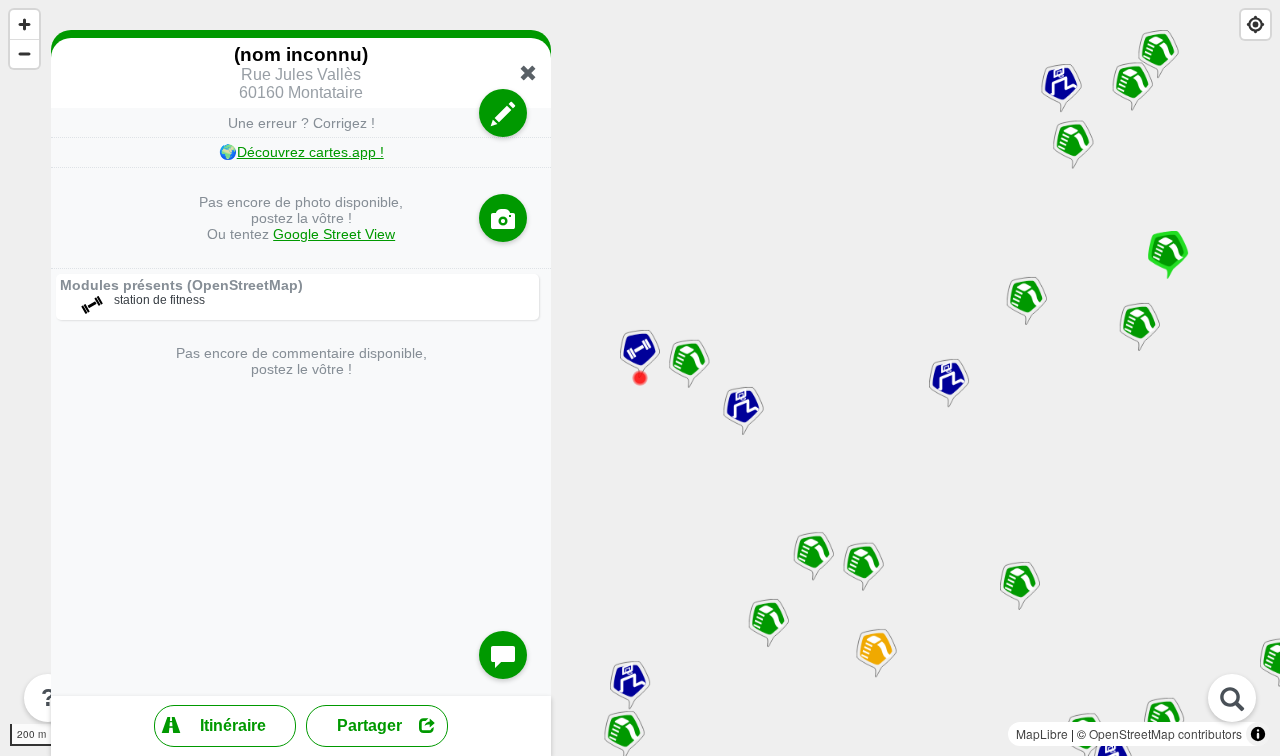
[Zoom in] (24, 24)
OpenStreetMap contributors (1165, 733)
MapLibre (1042, 733)
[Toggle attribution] (1258, 734)
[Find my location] (1255, 24)
